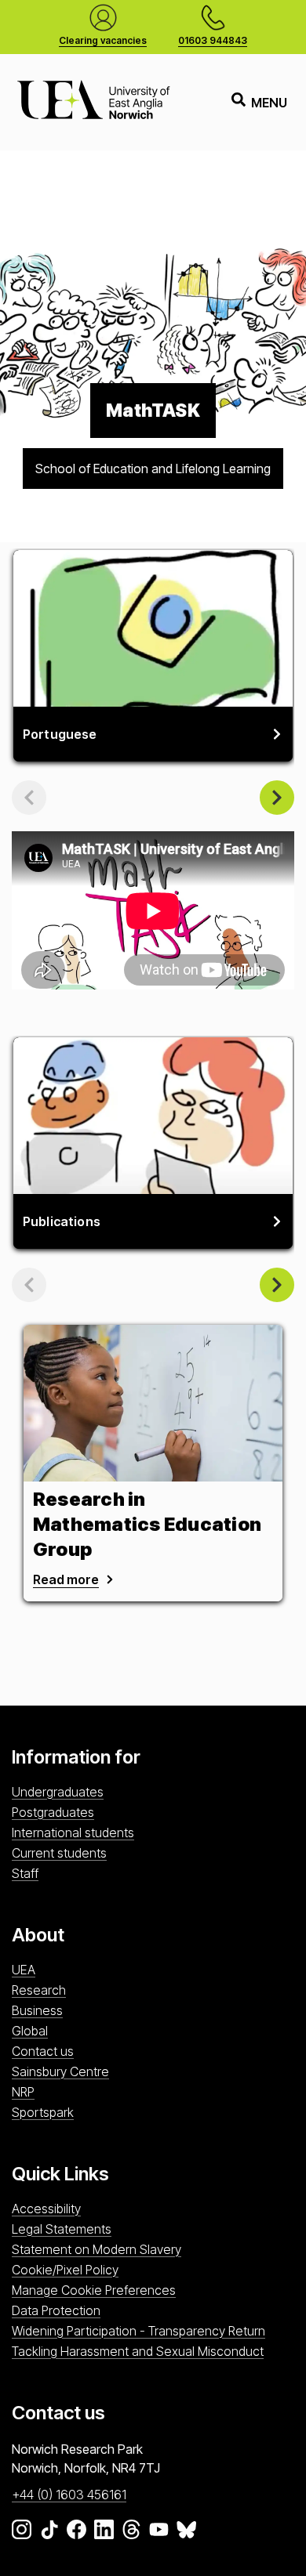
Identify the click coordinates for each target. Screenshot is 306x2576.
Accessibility (46, 2209)
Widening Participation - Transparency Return (138, 2331)
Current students (59, 1853)
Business (37, 2010)
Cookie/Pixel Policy (65, 2270)
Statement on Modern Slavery (97, 2249)
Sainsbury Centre (60, 2071)
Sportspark (43, 2112)
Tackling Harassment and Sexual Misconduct (138, 2351)
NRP (23, 2092)
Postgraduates (53, 1812)
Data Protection (56, 2310)
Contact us (43, 2051)
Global (30, 2031)
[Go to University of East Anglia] (93, 102)
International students (73, 1833)
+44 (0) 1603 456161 (69, 2495)
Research (39, 1990)
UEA (24, 1970)
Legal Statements (62, 2229)
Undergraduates (58, 1792)
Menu (269, 103)
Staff (25, 1873)
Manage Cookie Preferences (94, 2290)
